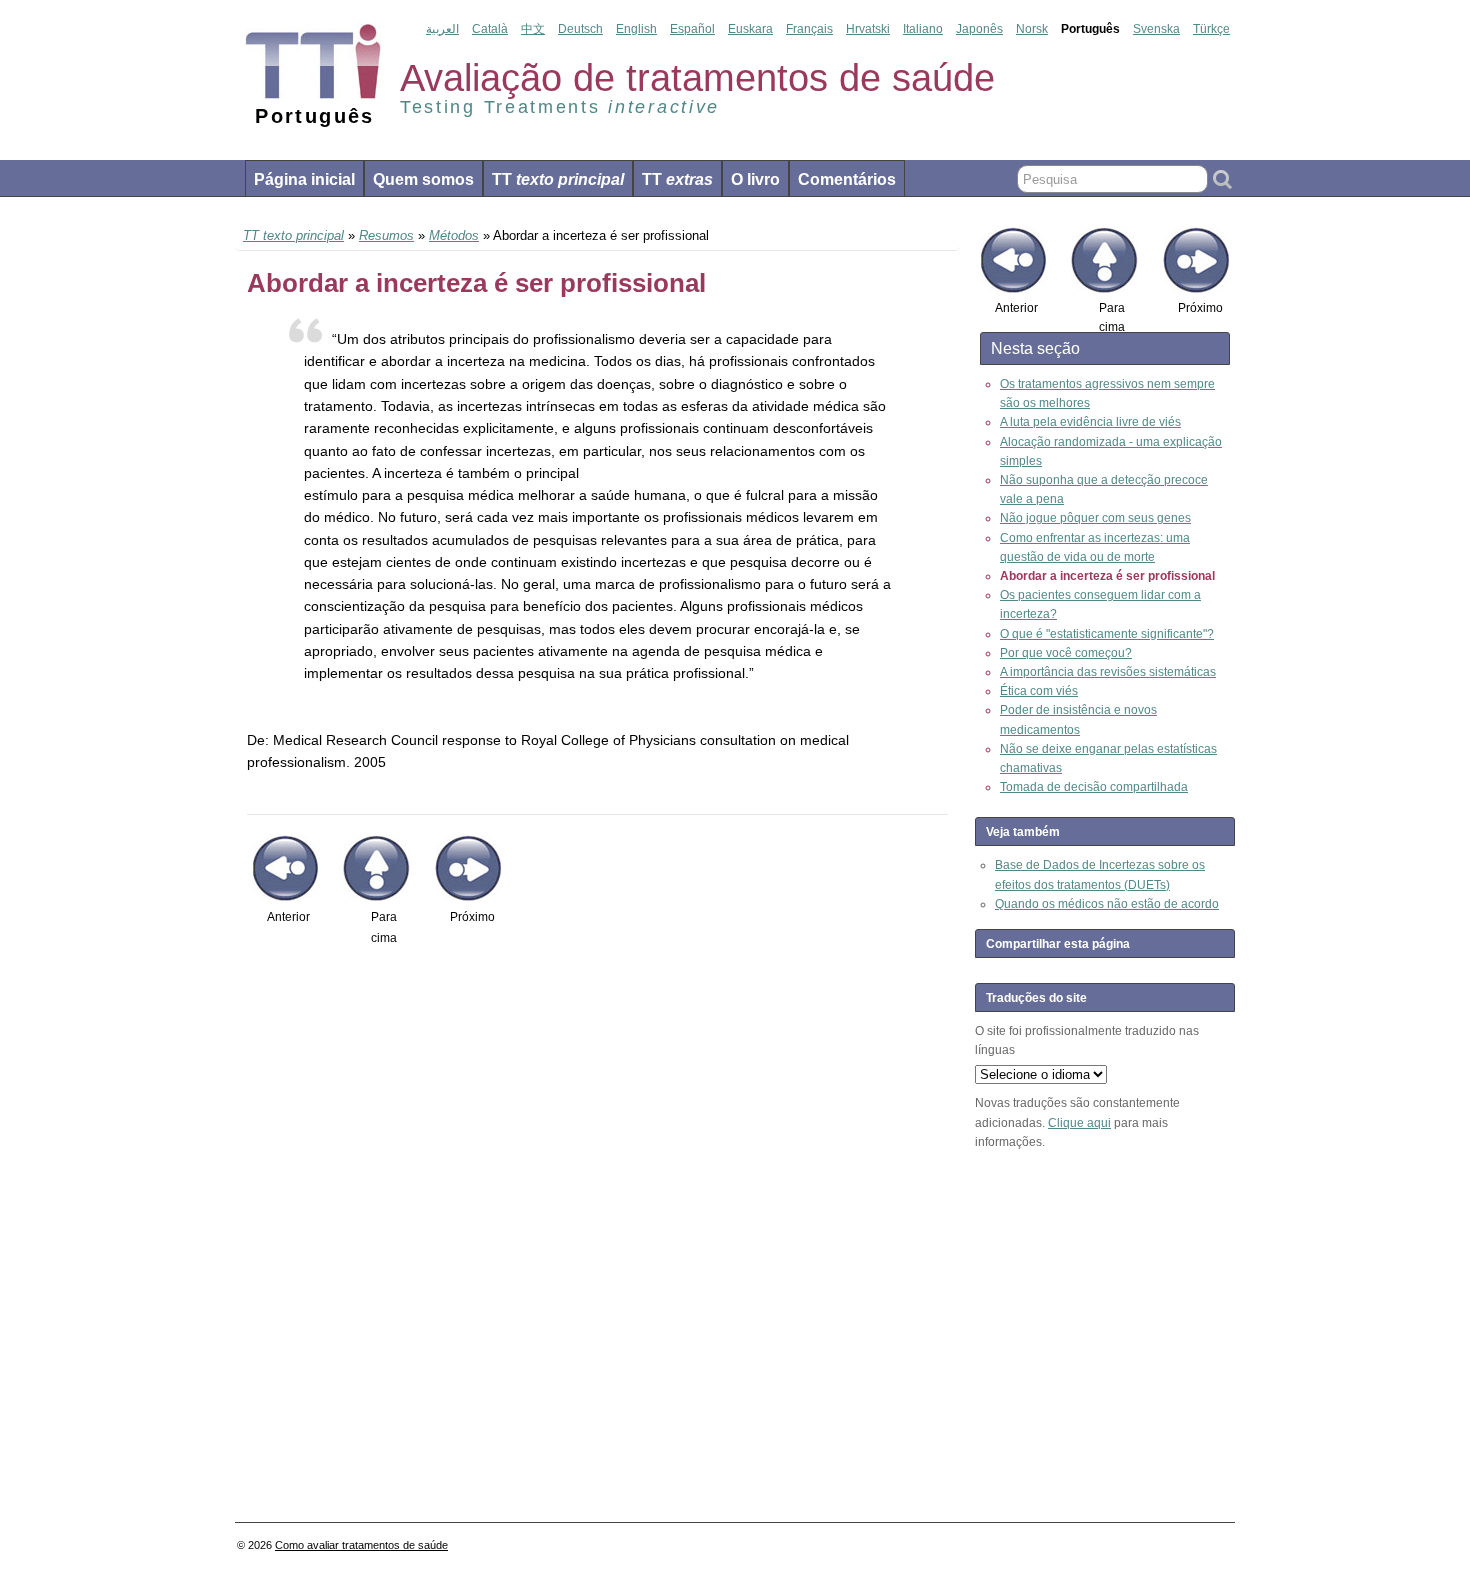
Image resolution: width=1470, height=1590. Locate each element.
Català (490, 29)
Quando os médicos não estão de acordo (1107, 904)
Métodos (454, 235)
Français (809, 29)
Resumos (386, 235)
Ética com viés (1039, 691)
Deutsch (580, 29)
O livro (755, 179)
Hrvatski (868, 29)
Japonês (979, 29)
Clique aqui (1079, 1123)
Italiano (923, 29)
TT (558, 179)
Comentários (847, 179)
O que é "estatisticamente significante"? (1107, 634)
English (636, 29)
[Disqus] (597, 1234)
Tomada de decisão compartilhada (1094, 787)
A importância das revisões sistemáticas (1108, 672)
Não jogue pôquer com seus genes (1095, 518)
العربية (442, 29)
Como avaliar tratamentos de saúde (361, 1545)
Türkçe (1211, 29)
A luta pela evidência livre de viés (1090, 422)
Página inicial (304, 179)
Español (692, 29)
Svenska (1156, 29)
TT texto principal (293, 235)
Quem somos (423, 179)
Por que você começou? (1066, 653)
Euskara (750, 29)
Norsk (1032, 29)
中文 (533, 29)
